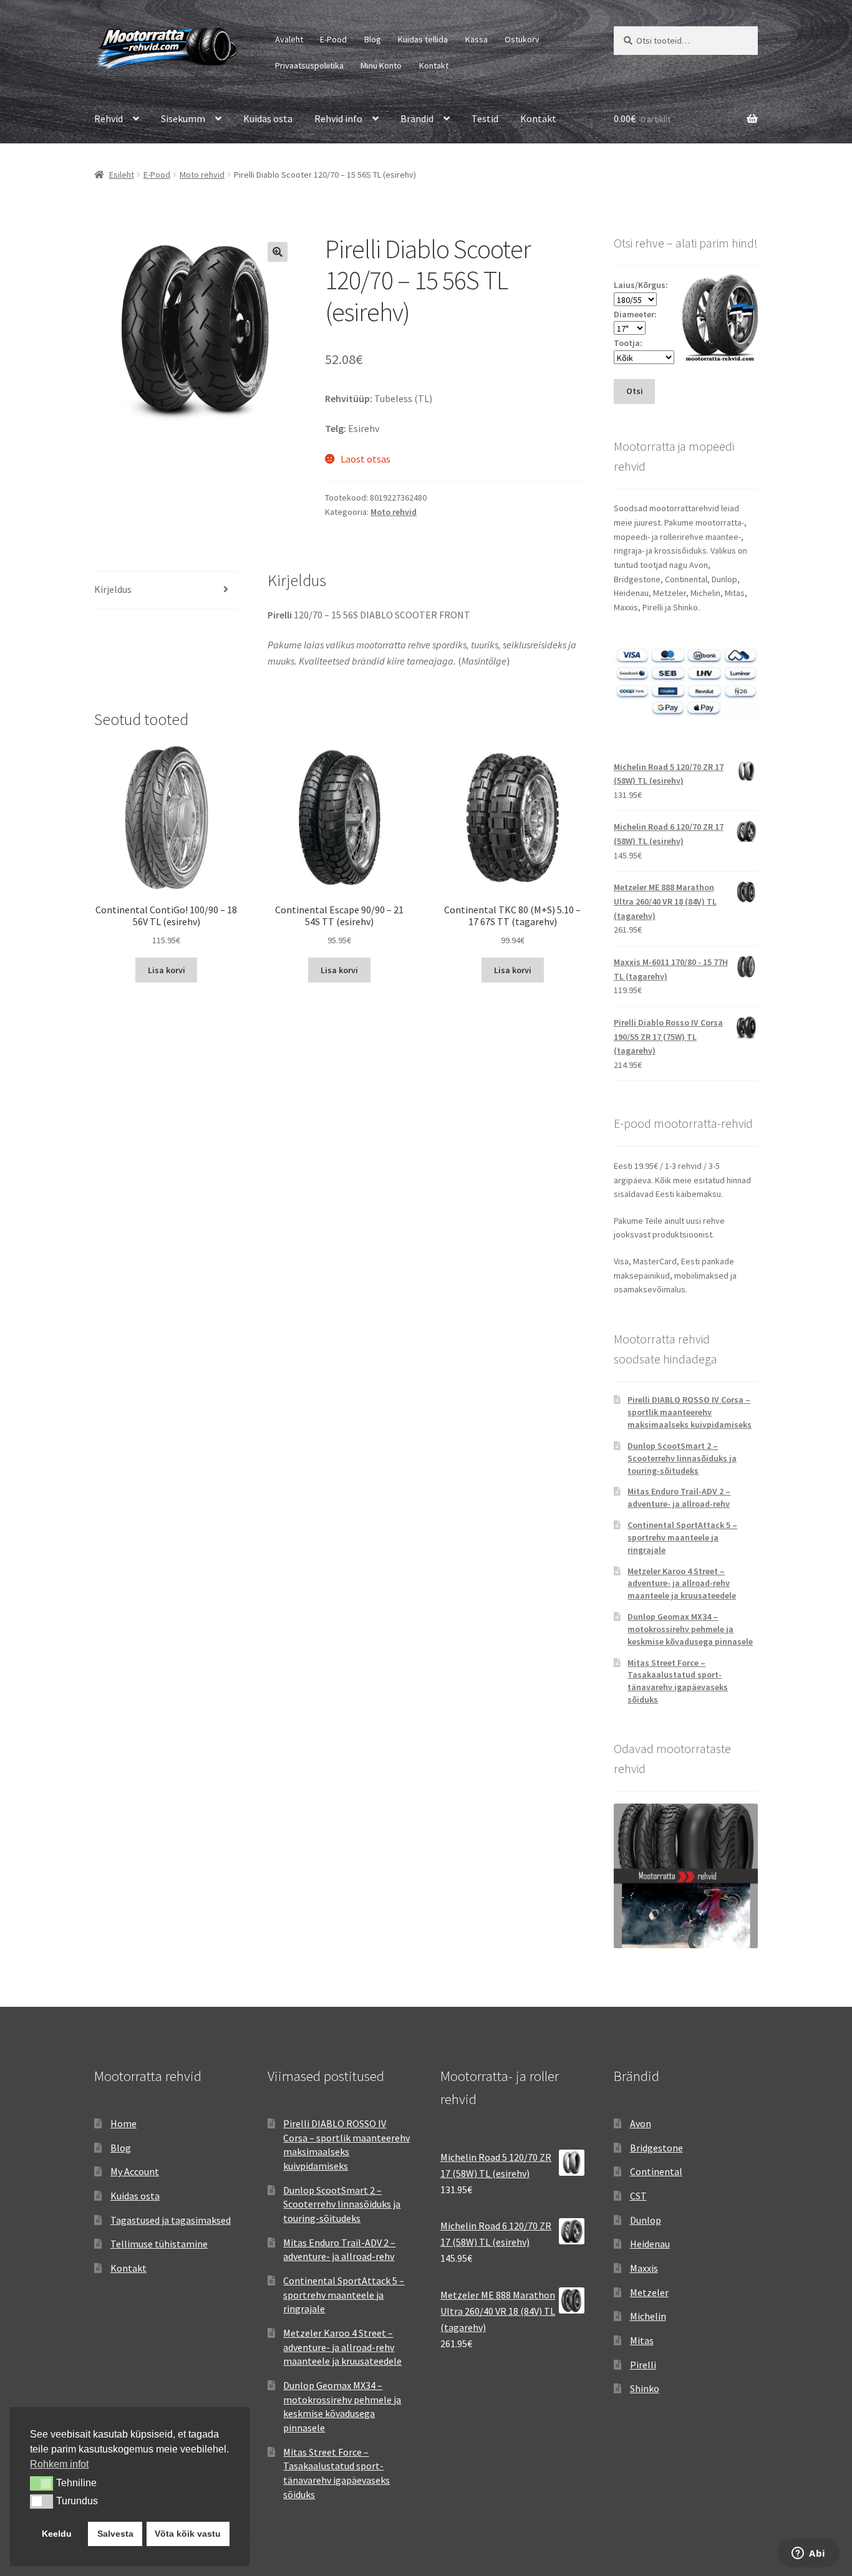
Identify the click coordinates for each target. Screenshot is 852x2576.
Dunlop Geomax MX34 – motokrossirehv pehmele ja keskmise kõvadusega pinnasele (690, 1629)
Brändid (417, 118)
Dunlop (646, 2220)
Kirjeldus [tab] (113, 589)
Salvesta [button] (115, 2534)
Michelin (648, 2316)
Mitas (642, 2340)
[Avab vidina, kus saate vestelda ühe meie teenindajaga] (809, 2554)
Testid (485, 118)
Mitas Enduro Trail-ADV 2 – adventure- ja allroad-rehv (679, 1497)
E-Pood (333, 39)
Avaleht (289, 39)
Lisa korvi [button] (167, 970)
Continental (656, 2171)
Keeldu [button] (57, 2534)
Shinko (645, 2388)
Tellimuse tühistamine (159, 2244)
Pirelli (643, 2365)
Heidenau (650, 2244)
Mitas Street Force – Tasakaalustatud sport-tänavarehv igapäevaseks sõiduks (678, 1681)
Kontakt (434, 65)
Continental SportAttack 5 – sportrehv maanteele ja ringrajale (682, 1537)
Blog (373, 39)
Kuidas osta (268, 118)
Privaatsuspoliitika (309, 65)
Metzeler (649, 2292)
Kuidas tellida (423, 39)
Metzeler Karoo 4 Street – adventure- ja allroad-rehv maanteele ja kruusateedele (682, 1584)
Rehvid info (338, 118)
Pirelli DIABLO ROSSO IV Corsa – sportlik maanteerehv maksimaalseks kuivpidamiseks (690, 1412)
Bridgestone (656, 2148)
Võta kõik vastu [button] (188, 2534)
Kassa (477, 39)
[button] (278, 252)
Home (123, 2123)
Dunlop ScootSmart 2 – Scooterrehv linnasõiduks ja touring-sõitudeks (682, 1458)
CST (638, 2196)
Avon (641, 2123)
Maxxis (644, 2268)
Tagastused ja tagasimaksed (171, 2220)
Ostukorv (522, 39)
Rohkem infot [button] (59, 2464)
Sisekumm (183, 118)
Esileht (122, 175)
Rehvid (109, 118)
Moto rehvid (202, 175)
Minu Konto (381, 65)
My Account (135, 2171)
